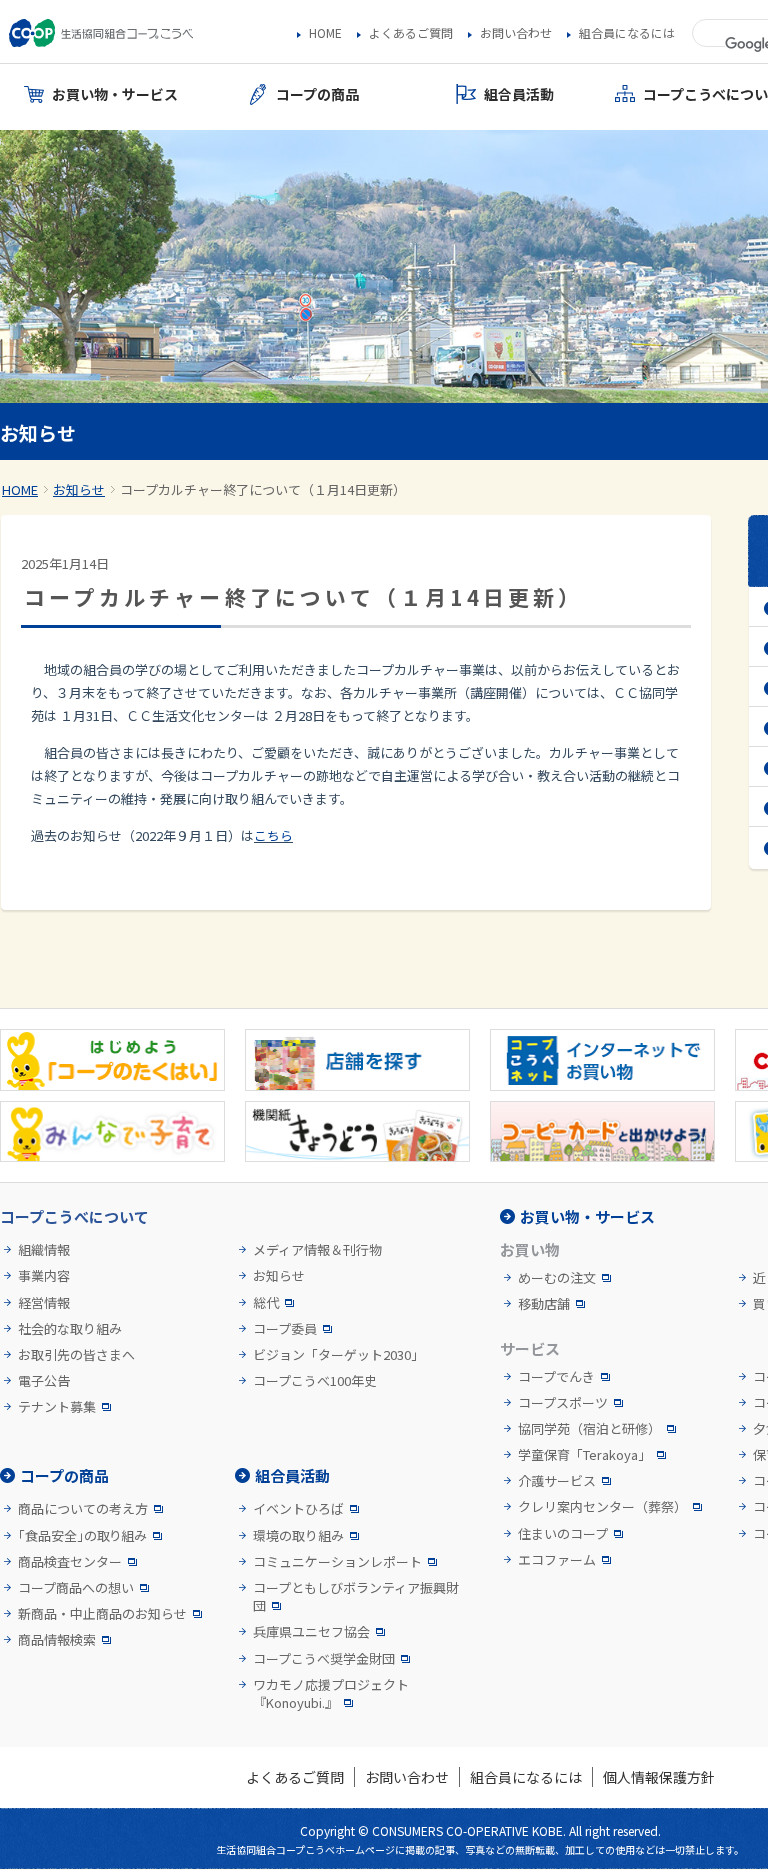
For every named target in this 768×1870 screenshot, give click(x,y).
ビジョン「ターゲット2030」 (338, 1355)
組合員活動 (292, 1475)
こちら (273, 835)
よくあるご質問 (411, 33)
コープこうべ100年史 (315, 1381)
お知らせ (79, 489)
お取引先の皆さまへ (76, 1355)
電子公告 (44, 1381)
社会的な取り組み (70, 1329)
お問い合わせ (516, 33)
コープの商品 (64, 1475)
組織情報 (44, 1250)
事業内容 (44, 1276)
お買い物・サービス (587, 1216)
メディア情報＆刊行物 (317, 1250)
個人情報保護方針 (659, 1777)
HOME (325, 33)
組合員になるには (627, 33)
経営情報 (44, 1303)
